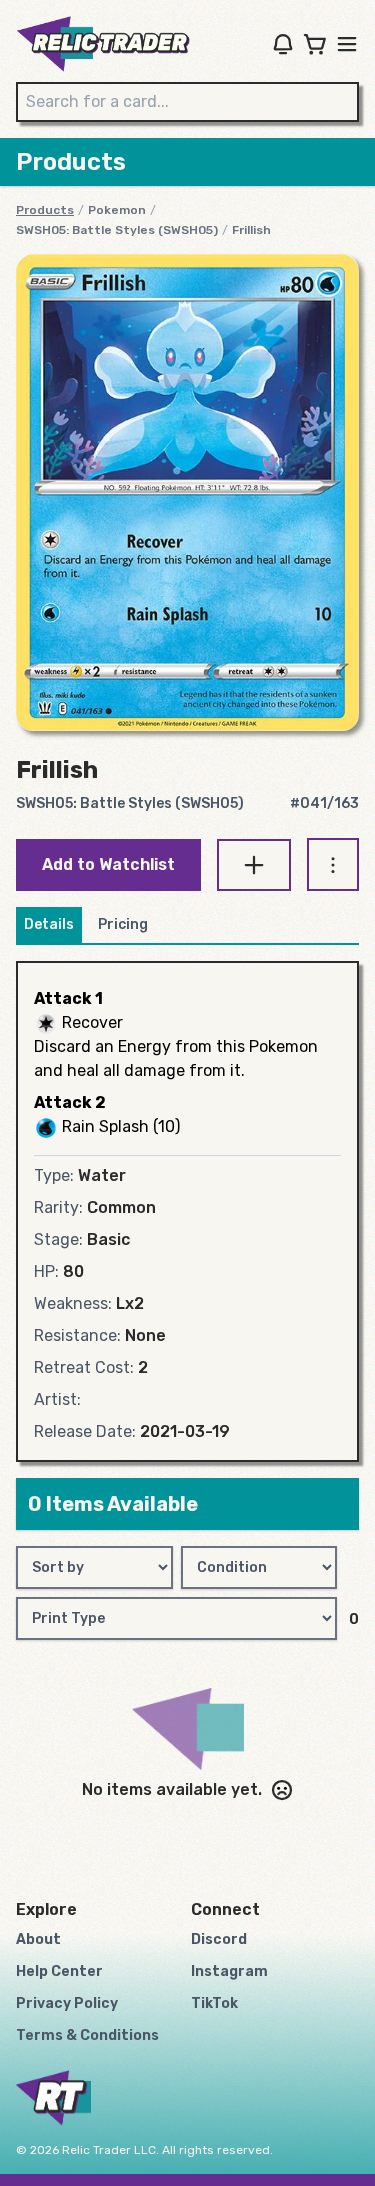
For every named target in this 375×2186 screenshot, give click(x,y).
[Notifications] (283, 44)
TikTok (214, 2003)
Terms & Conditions (87, 2035)
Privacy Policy (67, 2003)
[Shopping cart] (315, 44)
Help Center (59, 1971)
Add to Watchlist (108, 864)
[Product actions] (333, 864)
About (38, 1939)
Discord (219, 1939)
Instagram (229, 1971)
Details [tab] (49, 924)
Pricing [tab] (123, 924)
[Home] (103, 44)
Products (45, 210)
